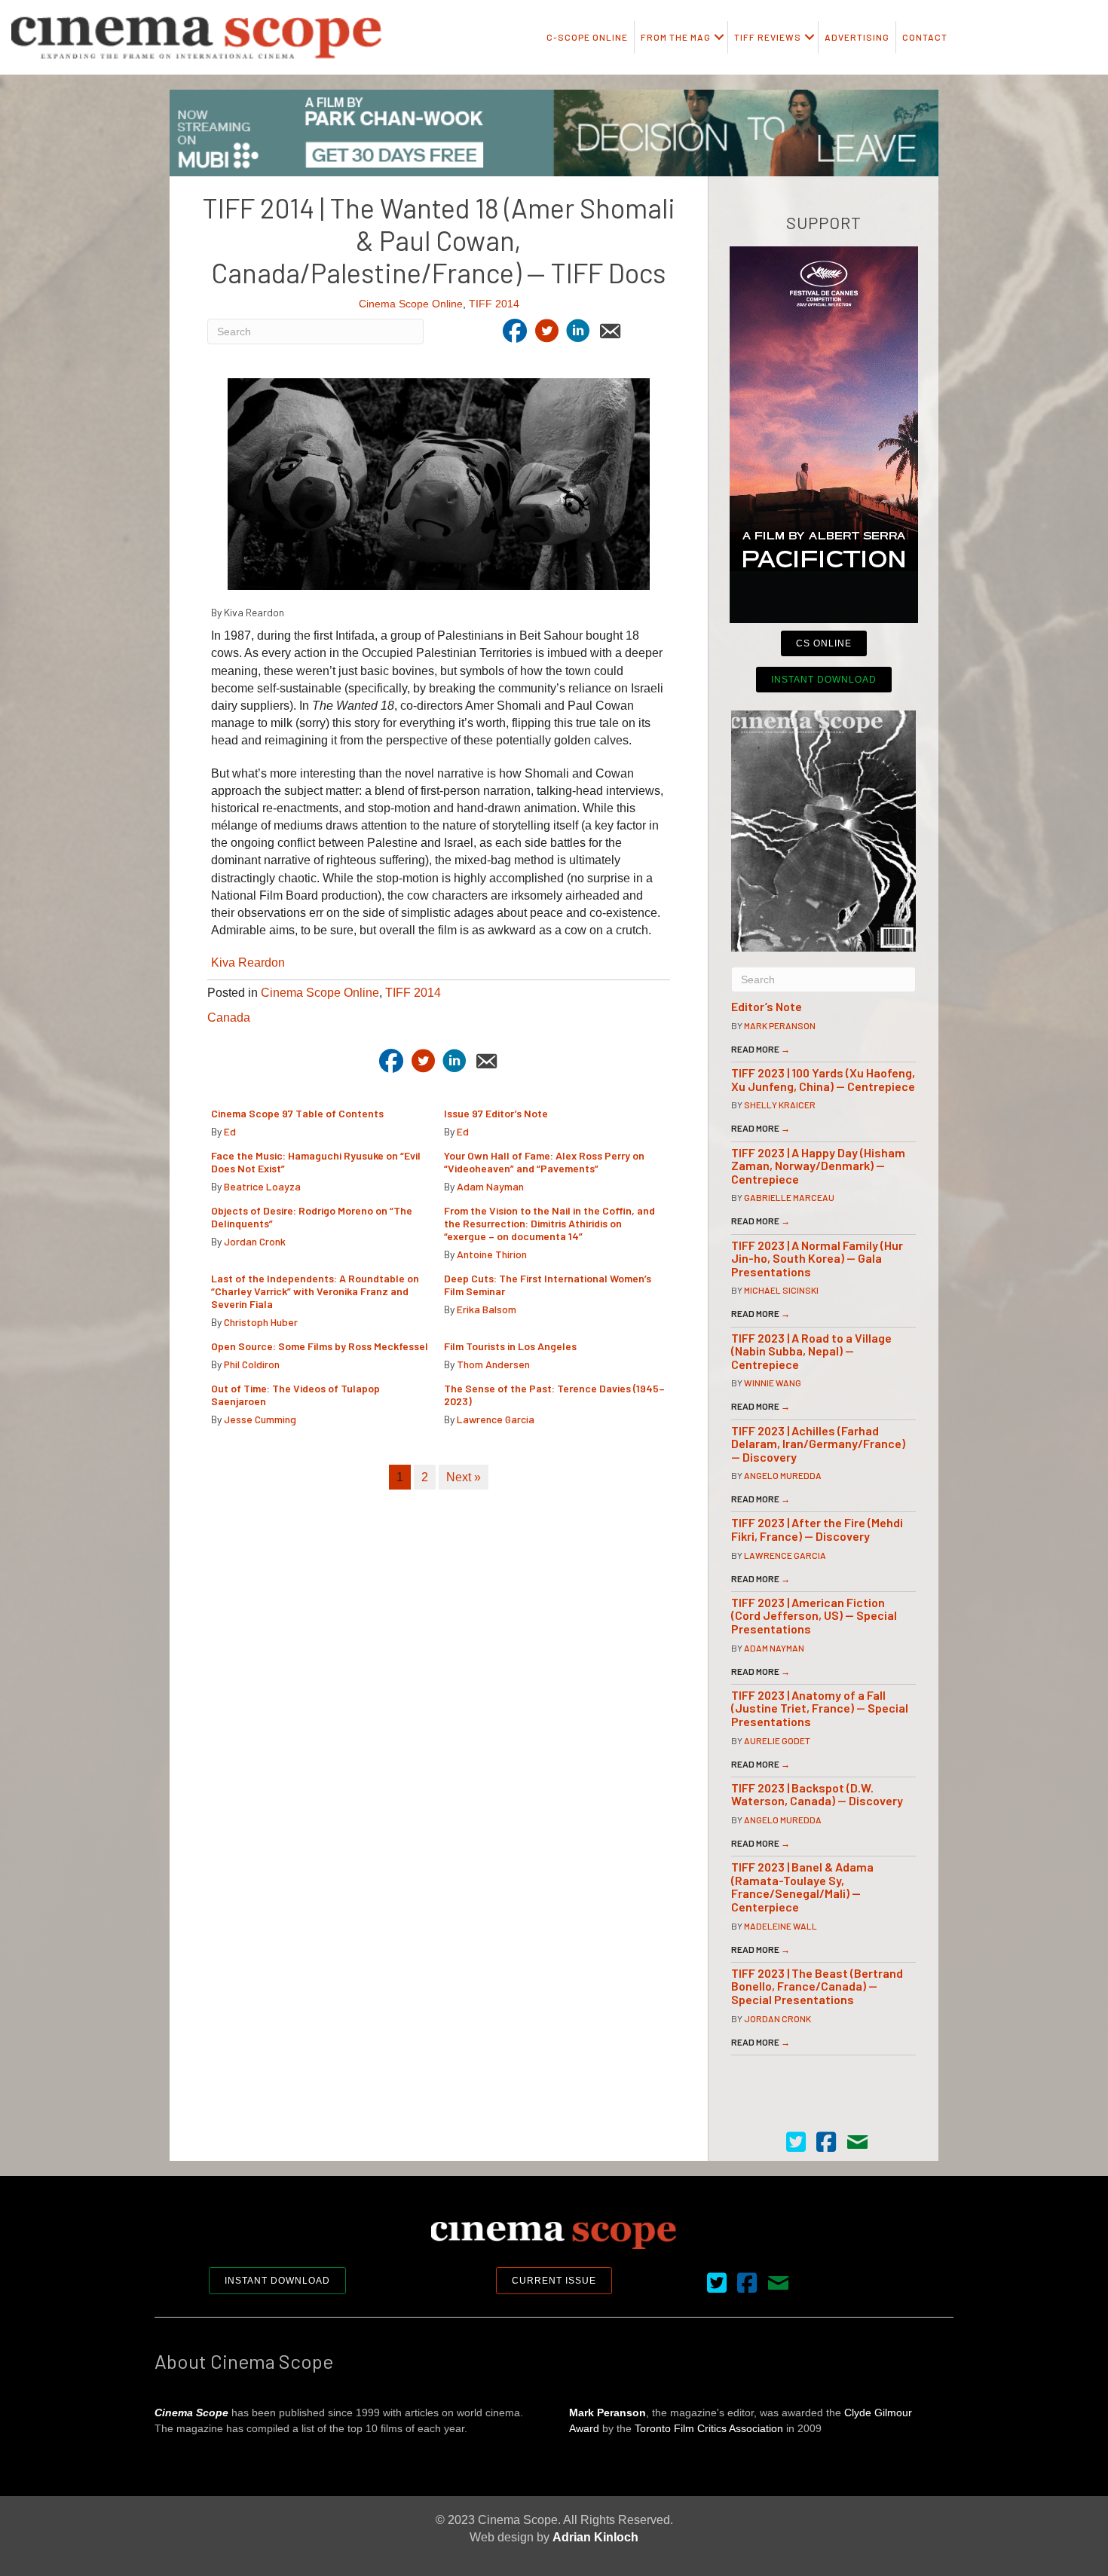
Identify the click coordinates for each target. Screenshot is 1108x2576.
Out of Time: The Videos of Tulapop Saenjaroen (295, 1395)
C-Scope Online (587, 37)
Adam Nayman (490, 1186)
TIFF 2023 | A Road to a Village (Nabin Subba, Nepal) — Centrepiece (811, 1351)
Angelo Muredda (783, 1475)
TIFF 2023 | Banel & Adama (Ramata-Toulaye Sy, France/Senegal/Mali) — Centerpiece (802, 1887)
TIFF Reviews (768, 37)
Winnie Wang (773, 1383)
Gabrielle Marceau (789, 1197)
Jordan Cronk (255, 1241)
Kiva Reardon (248, 963)
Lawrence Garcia (496, 1419)
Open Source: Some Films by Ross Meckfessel (320, 1346)
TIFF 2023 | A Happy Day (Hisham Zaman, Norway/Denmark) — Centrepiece (818, 1166)
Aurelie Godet (777, 1740)
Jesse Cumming (260, 1419)
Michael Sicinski (781, 1290)
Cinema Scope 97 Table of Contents (297, 1113)
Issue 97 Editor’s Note (496, 1113)
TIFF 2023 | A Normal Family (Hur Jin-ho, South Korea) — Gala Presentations (817, 1258)
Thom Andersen (493, 1364)
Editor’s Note (767, 1006)
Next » (464, 1477)
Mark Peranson (780, 1025)
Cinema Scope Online (411, 304)
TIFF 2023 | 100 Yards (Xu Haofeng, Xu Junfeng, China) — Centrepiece (823, 1079)
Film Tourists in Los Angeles (510, 1346)
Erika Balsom (487, 1309)
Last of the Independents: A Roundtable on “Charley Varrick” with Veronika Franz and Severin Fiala (315, 1291)
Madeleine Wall (780, 1926)
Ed (230, 1131)
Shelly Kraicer (780, 1105)
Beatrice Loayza (262, 1186)
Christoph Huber (261, 1322)
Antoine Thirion (492, 1254)
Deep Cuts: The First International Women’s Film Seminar (548, 1285)
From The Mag (676, 37)
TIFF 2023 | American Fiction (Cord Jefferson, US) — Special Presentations (814, 1615)
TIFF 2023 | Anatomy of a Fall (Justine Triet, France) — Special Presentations (820, 1708)
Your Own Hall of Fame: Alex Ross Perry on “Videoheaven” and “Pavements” (544, 1162)
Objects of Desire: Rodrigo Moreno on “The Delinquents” (312, 1217)
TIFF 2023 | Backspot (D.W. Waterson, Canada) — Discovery (817, 1794)
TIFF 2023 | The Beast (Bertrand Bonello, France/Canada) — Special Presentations (817, 1986)
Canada (229, 1018)
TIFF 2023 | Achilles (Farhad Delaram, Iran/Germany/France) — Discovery (818, 1444)
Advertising (857, 37)
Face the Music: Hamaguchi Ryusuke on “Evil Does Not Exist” (316, 1162)
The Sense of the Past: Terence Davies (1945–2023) (554, 1395)
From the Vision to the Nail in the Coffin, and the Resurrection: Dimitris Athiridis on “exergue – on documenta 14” (549, 1223)
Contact (925, 37)
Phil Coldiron (252, 1364)
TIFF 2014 (494, 304)
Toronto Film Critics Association (709, 2428)
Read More (761, 1049)
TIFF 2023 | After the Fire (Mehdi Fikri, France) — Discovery (817, 1529)
